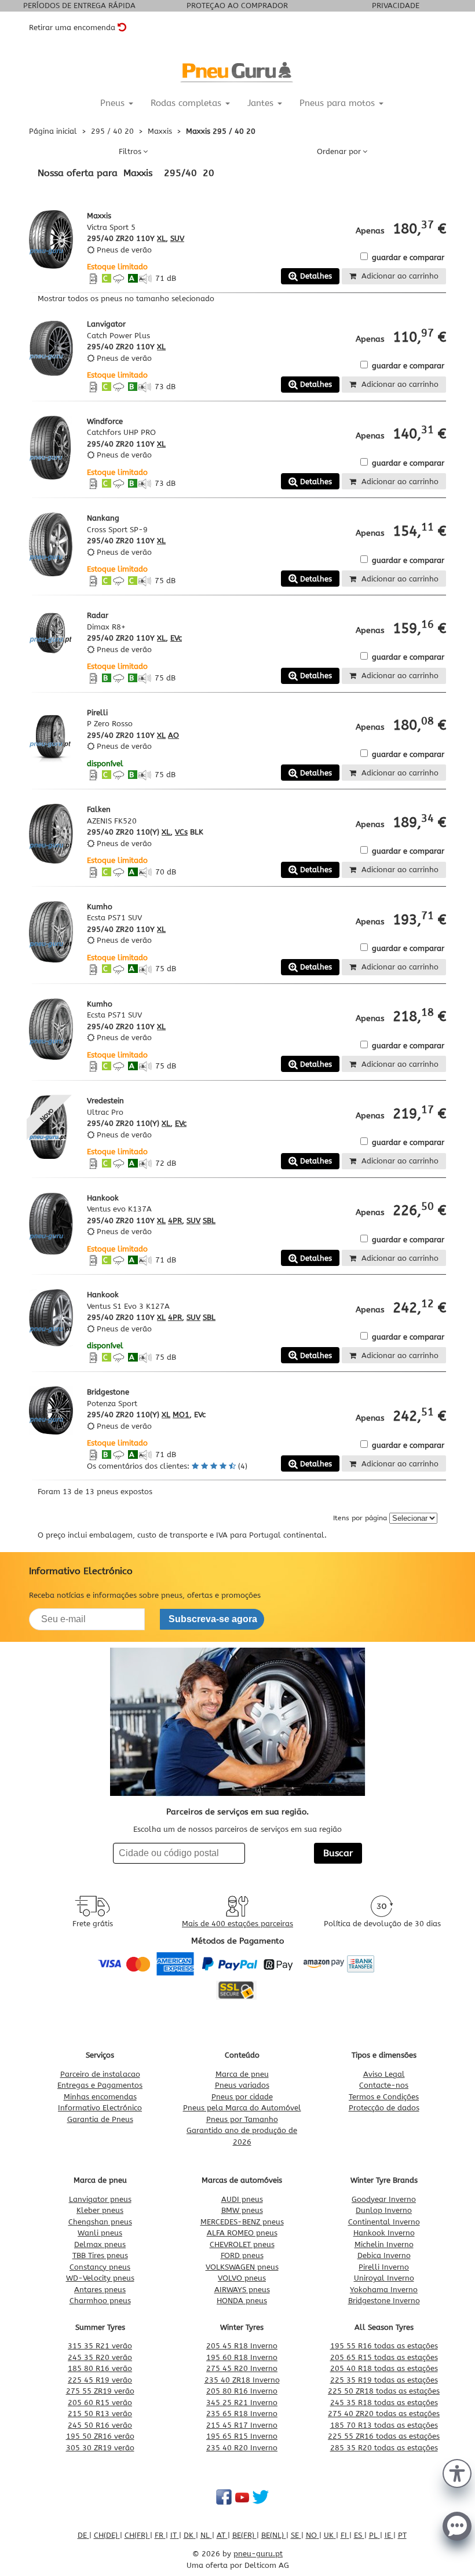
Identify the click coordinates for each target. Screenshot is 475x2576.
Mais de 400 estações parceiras (237, 1924)
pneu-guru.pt (258, 2554)
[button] (457, 2472)
